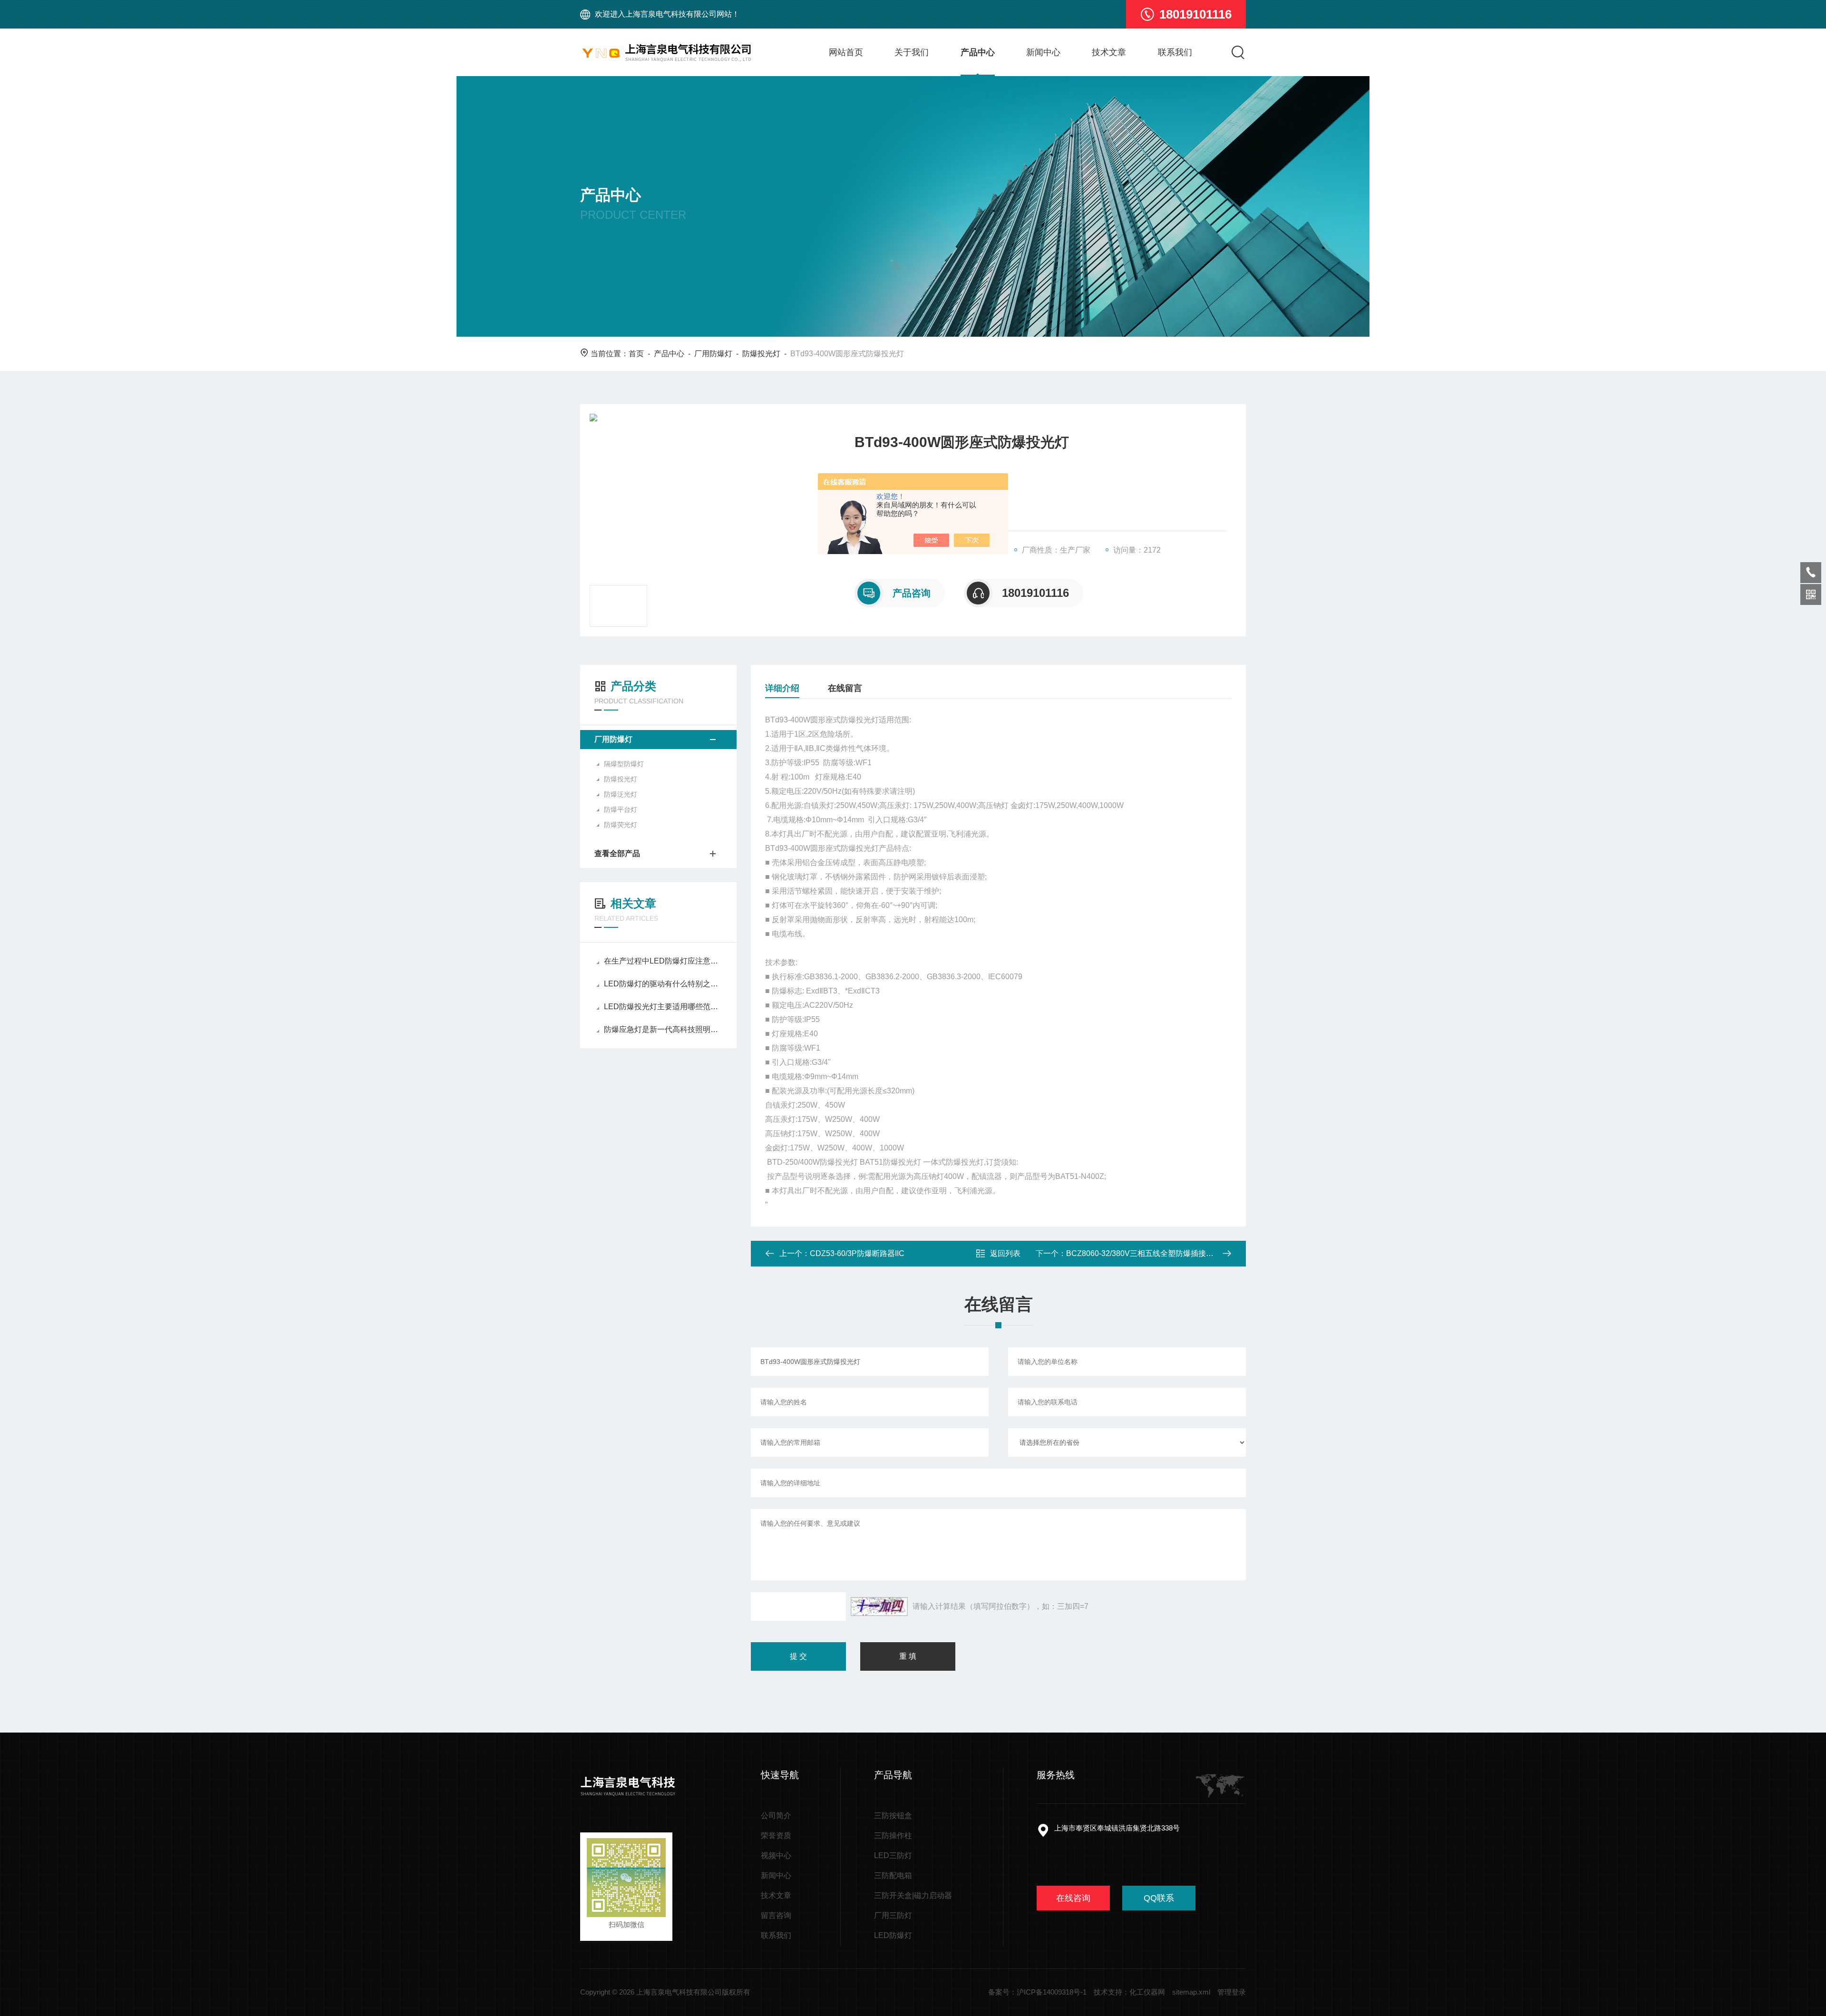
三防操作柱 (893, 1836)
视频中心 (776, 1855)
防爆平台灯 (621, 809)
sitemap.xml (1191, 1992)
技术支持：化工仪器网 (1129, 1992)
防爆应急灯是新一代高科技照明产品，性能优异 (663, 1029)
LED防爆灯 (893, 1935)
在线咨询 (1073, 1898)
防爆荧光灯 (621, 825)
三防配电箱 (893, 1875)
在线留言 (845, 688)
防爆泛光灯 (621, 794)
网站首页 (846, 52)
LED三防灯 (893, 1855)
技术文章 (1109, 52)
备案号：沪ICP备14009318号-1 (1037, 1992)
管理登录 (1232, 1992)
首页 (636, 354)
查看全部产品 (617, 853)
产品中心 (978, 52)
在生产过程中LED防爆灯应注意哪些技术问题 (663, 961)
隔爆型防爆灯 (624, 764)
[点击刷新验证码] (879, 1607)
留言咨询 (776, 1915)
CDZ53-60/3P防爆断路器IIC (857, 1253)
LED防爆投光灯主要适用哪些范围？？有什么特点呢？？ (663, 1007)
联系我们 (1175, 52)
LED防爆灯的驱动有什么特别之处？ (663, 984)
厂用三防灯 (893, 1915)
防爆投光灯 (761, 354)
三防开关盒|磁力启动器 (913, 1895)
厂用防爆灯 (713, 354)
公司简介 (776, 1816)
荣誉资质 (776, 1836)
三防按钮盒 (893, 1816)
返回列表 (1005, 1253)
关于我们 (912, 52)
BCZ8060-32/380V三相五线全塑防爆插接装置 (1144, 1253)
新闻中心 (1043, 52)
